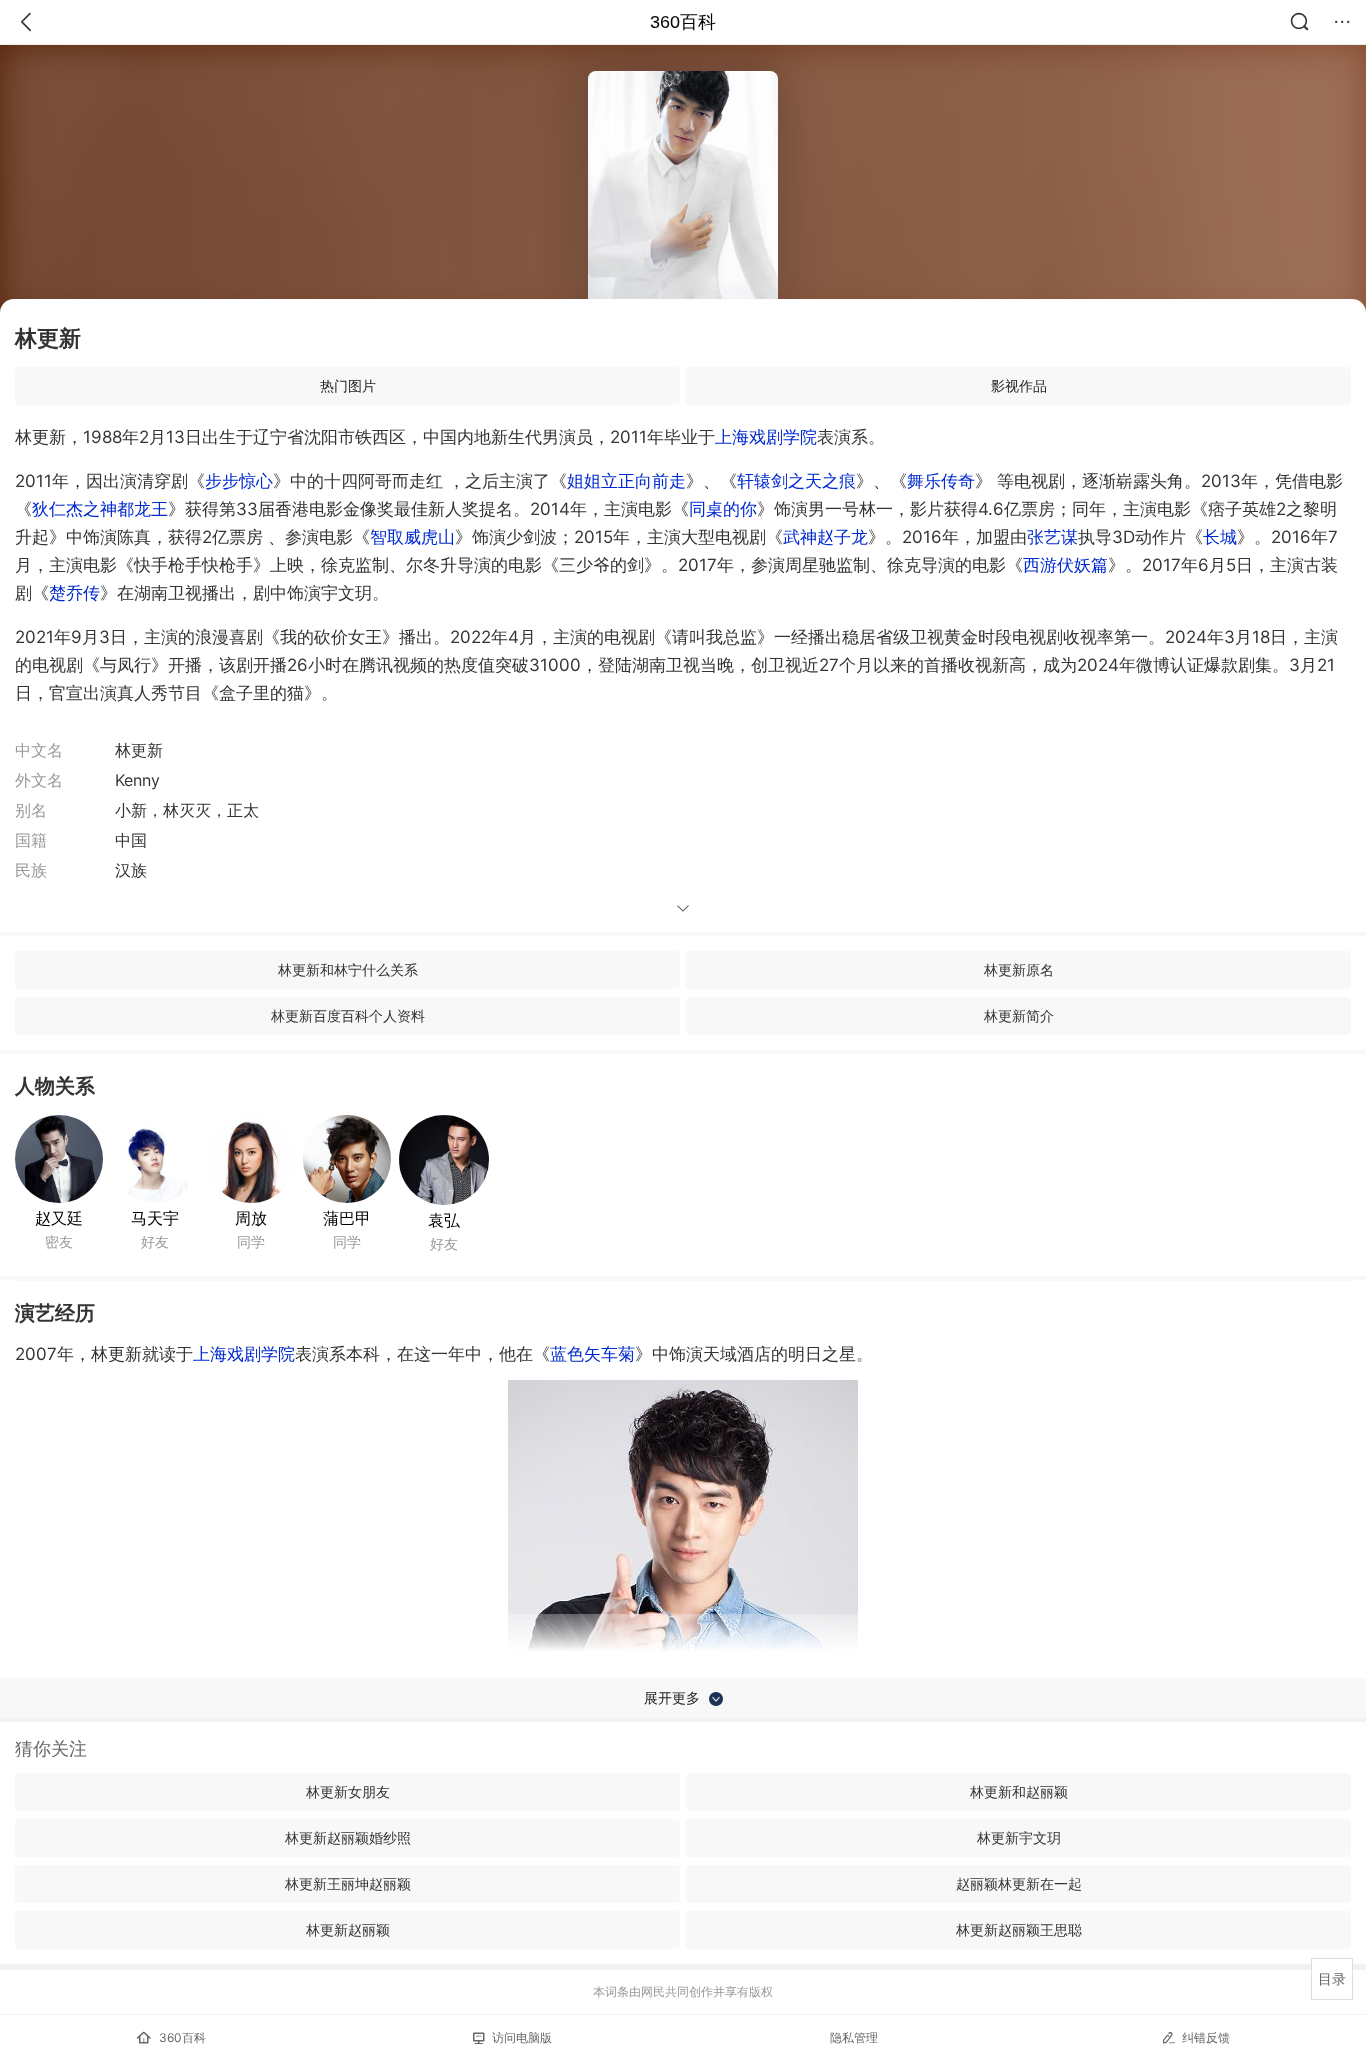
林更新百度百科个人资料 (348, 1015)
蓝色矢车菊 (592, 1354)
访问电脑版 (522, 2037)
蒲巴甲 (347, 1218)
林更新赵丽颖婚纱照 (348, 1837)
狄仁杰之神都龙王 (100, 509)
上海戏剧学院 (766, 437)
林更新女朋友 (348, 1791)
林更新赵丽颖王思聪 (1019, 1929)
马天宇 (155, 1218)
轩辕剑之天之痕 (796, 481)
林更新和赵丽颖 (1019, 1791)
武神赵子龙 (825, 537)
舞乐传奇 (941, 481)
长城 (1220, 537)
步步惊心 (239, 481)
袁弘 (444, 1220)
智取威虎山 (412, 537)
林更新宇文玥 (1019, 1837)
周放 (251, 1218)
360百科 (683, 22)
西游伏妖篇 (1065, 565)
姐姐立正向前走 (626, 481)
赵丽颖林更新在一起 (1019, 1883)
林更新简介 (1019, 1015)
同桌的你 (723, 509)
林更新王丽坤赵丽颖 (348, 1883)
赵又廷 (59, 1218)
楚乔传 (74, 593)
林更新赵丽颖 (348, 1929)
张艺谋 (1052, 537)
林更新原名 (1019, 969)
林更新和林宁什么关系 (348, 969)
